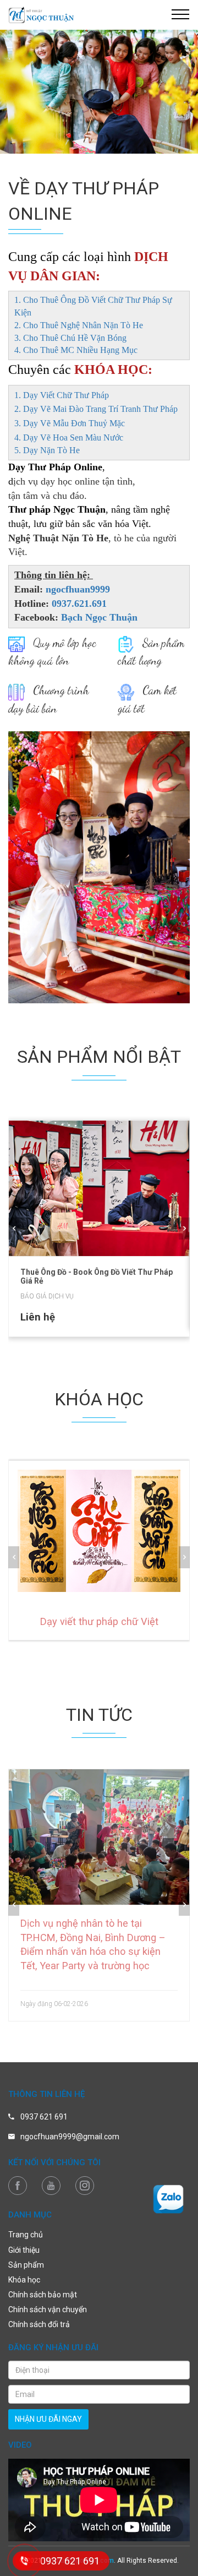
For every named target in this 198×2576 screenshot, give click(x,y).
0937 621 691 (44, 2117)
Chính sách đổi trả (39, 2324)
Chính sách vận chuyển (48, 2309)
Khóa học (24, 2280)
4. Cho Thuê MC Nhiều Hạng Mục (76, 350)
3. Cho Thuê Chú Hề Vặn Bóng (70, 338)
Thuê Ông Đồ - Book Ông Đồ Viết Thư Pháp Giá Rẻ (97, 1276)
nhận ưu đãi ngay (48, 2419)
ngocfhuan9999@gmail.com (70, 2137)
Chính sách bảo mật (43, 2295)
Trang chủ (26, 2235)
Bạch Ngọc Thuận (99, 617)
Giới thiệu (24, 2250)
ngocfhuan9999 (78, 589)
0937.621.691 (79, 604)
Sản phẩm (26, 2265)
